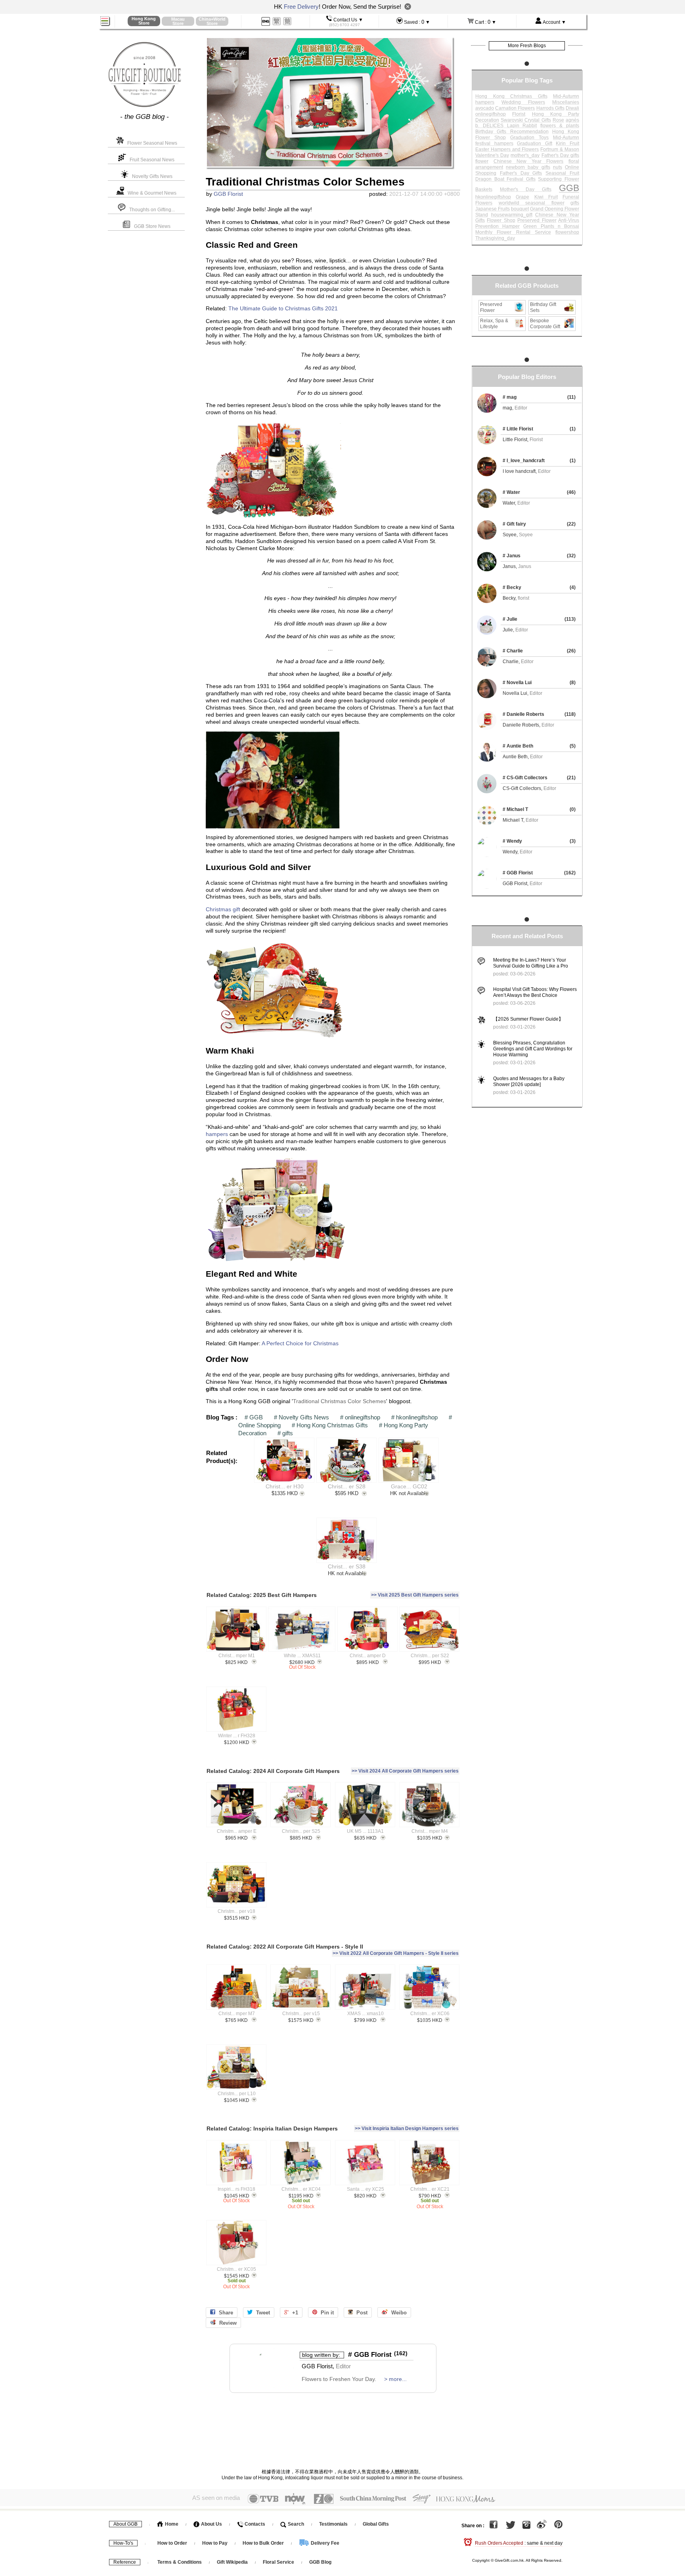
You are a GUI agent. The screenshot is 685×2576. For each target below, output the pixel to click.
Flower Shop (501, 220)
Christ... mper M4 (430, 1831)
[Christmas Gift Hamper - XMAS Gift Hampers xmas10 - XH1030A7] (365, 1987)
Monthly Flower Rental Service (513, 232)
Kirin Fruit (567, 143)
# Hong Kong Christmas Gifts (330, 1425)
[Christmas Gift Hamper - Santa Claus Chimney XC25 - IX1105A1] (365, 2163)
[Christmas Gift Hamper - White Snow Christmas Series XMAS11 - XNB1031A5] (302, 1629)
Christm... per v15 (301, 2014)
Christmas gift (223, 909)
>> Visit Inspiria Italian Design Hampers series (407, 2128)
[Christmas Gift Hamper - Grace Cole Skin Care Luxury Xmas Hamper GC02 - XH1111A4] (409, 1460)
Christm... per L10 (237, 2094)
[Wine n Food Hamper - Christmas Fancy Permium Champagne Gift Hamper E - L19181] (236, 1805)
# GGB (254, 1417)
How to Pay (215, 2543)
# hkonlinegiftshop (414, 1417)
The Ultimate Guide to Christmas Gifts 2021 (283, 309)
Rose (558, 120)
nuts (558, 167)
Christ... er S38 (347, 1567)
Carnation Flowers (515, 108)
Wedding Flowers (523, 102)
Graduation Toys (529, 138)
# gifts (285, 1433)
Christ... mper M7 (237, 2014)
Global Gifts (376, 2524)
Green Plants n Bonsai (551, 226)
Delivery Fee (324, 2543)
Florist (519, 114)
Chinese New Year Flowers (529, 161)
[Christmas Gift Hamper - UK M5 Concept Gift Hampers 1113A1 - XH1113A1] (365, 1805)
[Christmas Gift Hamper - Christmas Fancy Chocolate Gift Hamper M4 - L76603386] (430, 1805)
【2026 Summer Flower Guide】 (528, 1019)
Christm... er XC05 (236, 2269)
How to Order (172, 2543)
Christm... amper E (237, 1831)
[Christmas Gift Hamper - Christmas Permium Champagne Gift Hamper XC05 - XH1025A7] (236, 2243)
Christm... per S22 (430, 1656)
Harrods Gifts (550, 108)
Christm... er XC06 (430, 2014)
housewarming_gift (512, 215)
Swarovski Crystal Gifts (526, 120)
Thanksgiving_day (495, 238)
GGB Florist (228, 194)
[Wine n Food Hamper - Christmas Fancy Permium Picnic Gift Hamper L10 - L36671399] (236, 2067)
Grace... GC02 (409, 1487)
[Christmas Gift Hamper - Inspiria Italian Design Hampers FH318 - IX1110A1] (236, 2163)
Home (171, 2524)
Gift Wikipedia (232, 2562)
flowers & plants (560, 126)
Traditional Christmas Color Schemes (340, 1401)
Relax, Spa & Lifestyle (494, 324)
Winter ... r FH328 (237, 1736)
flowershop (567, 232)
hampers (217, 1134)
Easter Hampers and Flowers (507, 149)
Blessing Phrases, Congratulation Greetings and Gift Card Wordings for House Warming (533, 1049)
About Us (211, 2524)
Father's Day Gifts (521, 173)
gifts (575, 203)
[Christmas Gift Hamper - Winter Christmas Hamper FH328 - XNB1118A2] (236, 1709)
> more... (395, 2379)
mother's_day (525, 155)
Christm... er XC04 (301, 2189)
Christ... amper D (368, 1656)
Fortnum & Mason (560, 149)
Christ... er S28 (347, 1487)
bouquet (520, 209)
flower (482, 161)
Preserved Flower (537, 220)
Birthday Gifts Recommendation (512, 132)
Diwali (572, 108)
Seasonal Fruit (562, 173)
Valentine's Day (492, 155)
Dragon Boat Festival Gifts (505, 179)
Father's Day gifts (560, 155)
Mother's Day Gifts (526, 189)
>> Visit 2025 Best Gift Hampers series (415, 1595)
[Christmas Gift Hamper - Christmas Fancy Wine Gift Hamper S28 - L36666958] (346, 1460)
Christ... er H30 (285, 1487)
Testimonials (333, 2524)
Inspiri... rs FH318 (236, 2189)
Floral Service (278, 2562)
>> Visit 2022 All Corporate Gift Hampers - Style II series (396, 1953)
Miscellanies (566, 102)
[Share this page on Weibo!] (542, 2526)
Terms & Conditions (180, 2562)
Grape (522, 197)
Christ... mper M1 (237, 1656)
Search (295, 2524)
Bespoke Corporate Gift (545, 324)
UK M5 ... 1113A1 (365, 1831)
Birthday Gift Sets (543, 307)
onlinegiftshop (491, 114)
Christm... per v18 (236, 1911)
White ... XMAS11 (302, 1656)
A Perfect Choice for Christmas (300, 1343)
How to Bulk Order (264, 2543)
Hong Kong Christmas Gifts (511, 96)
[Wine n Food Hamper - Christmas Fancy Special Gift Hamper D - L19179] (367, 1629)
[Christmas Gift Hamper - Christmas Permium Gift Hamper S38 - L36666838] (346, 1540)
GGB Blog (320, 2562)
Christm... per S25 (301, 1831)
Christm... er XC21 (430, 2189)
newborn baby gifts (528, 167)
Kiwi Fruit (546, 197)
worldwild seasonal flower (532, 203)
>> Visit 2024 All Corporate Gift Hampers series (405, 1771)
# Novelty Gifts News (301, 1417)
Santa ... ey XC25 (365, 2189)
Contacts (254, 2524)
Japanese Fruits (493, 209)
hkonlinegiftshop (493, 197)
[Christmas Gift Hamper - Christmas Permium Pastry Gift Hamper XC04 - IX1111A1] (301, 2163)
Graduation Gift (535, 143)
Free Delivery (301, 7)
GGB (569, 188)
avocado (485, 108)
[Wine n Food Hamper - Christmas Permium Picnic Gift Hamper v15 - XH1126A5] (301, 1987)
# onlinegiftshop (360, 1417)
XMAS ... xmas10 (365, 2014)
